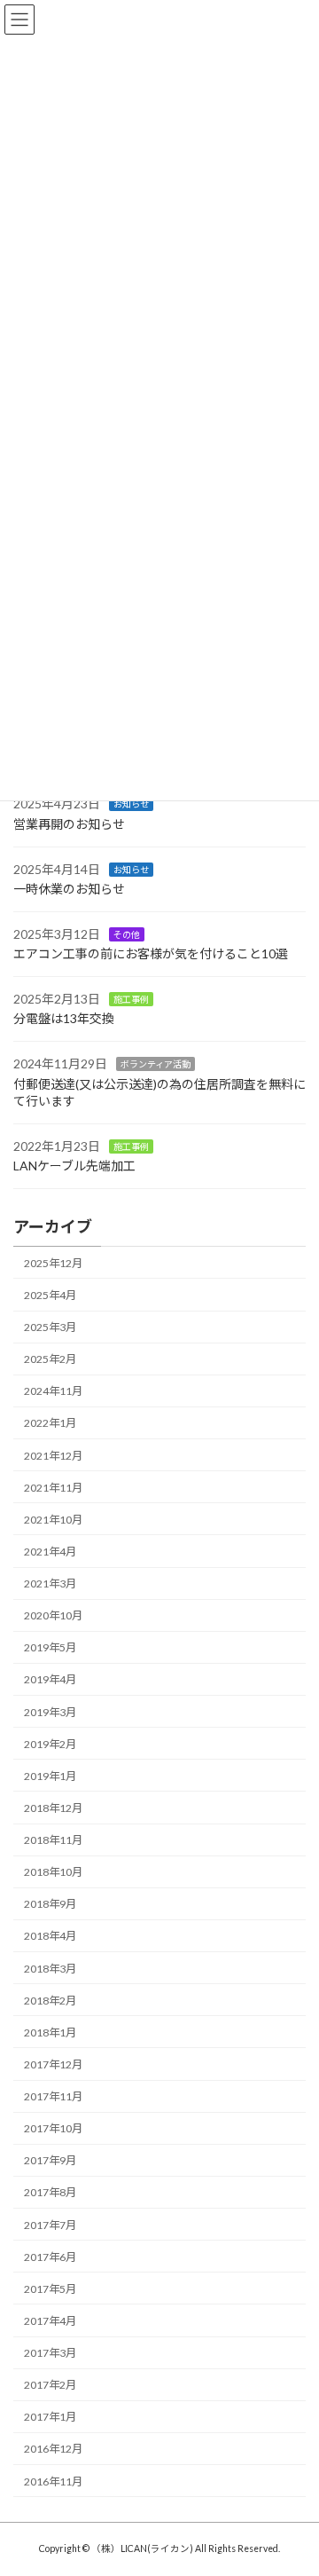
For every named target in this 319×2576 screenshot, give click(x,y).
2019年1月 (50, 1776)
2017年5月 (50, 2289)
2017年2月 (50, 2385)
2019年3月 (50, 1711)
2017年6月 (50, 2256)
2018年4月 (50, 1936)
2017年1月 (50, 2417)
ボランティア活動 (156, 1064)
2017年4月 (50, 2321)
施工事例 (131, 999)
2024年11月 (53, 1391)
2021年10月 (53, 1520)
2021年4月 (50, 1552)
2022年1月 (50, 1423)
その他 (127, 934)
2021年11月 (53, 1487)
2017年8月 (50, 2192)
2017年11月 (53, 2096)
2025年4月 (50, 1295)
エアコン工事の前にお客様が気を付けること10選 (151, 953)
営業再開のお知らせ (69, 824)
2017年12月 (53, 2064)
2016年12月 (53, 2449)
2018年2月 (50, 2000)
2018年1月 (50, 2032)
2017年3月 (50, 2353)
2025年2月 (50, 1359)
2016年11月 (53, 2481)
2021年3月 (50, 1583)
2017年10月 (53, 2128)
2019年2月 (50, 1743)
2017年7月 (50, 2224)
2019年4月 (50, 1679)
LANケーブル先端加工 (74, 1166)
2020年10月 (53, 1615)
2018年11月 (53, 1840)
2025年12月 (53, 1263)
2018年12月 (53, 1808)
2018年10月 (53, 1872)
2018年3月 (50, 1968)
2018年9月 (50, 1904)
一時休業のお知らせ (69, 889)
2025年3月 (50, 1327)
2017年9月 (50, 2160)
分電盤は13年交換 (64, 1018)
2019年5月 (50, 1647)
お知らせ (131, 804)
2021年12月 (53, 1455)
